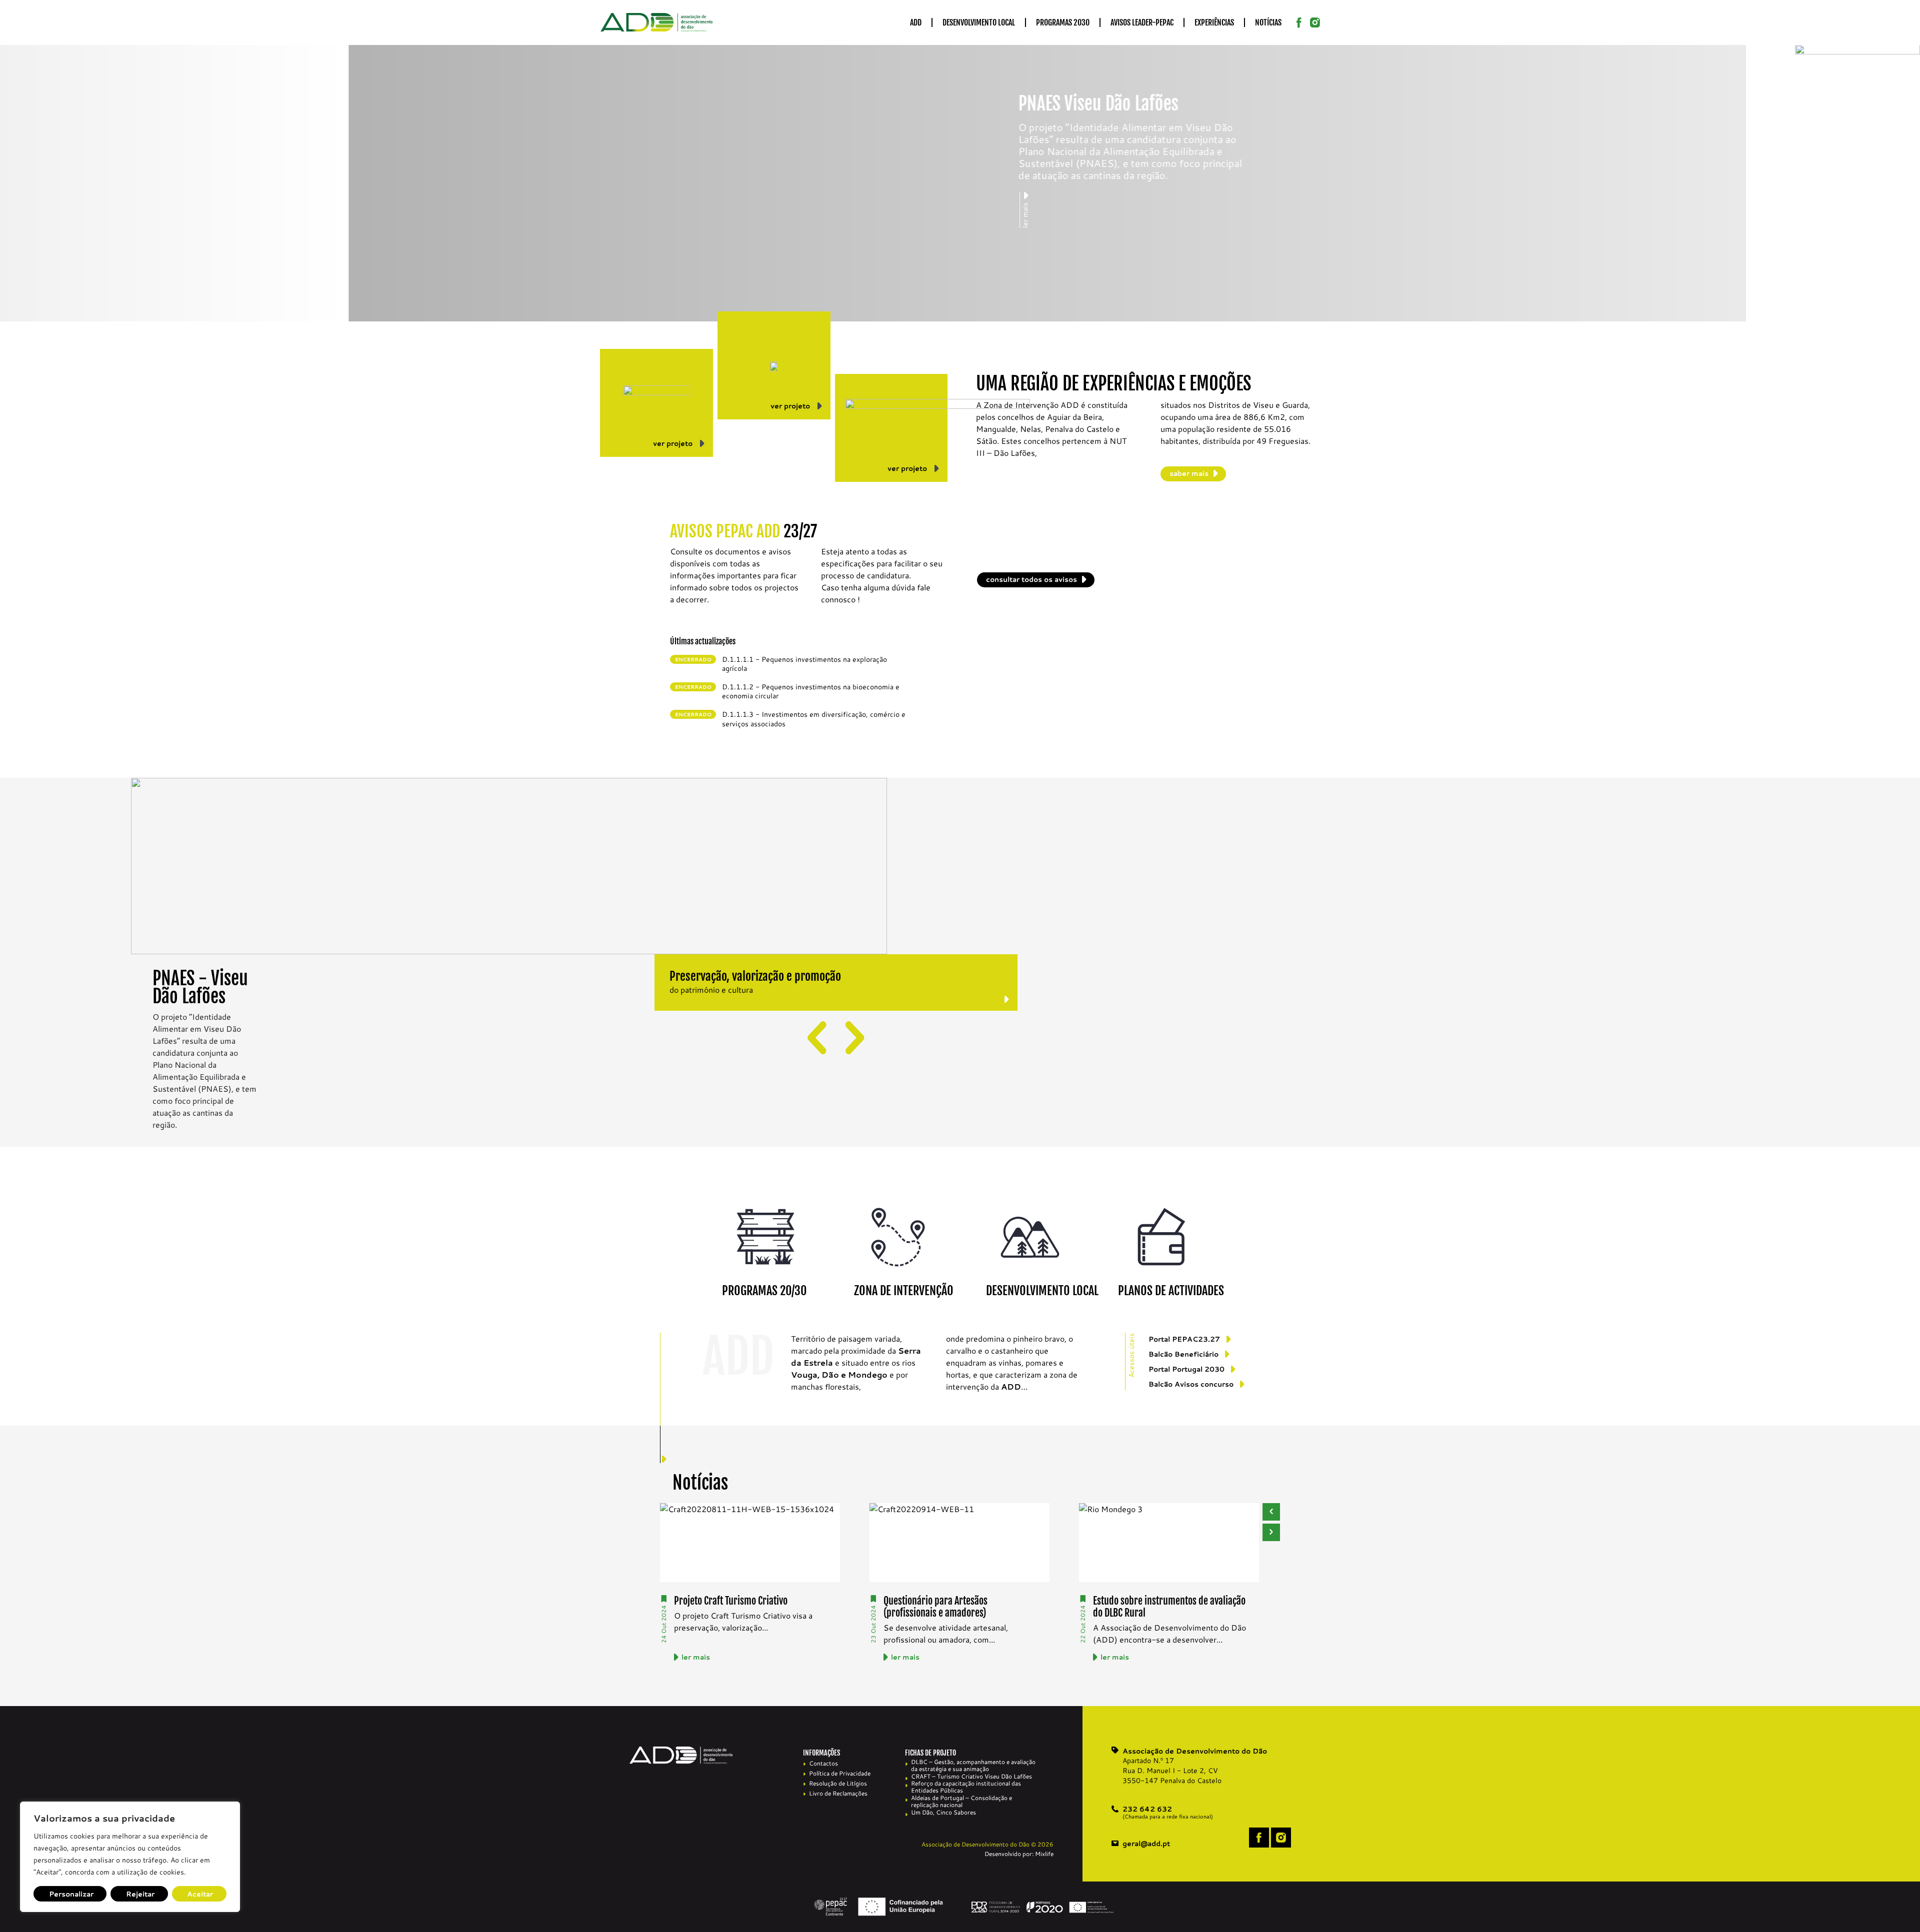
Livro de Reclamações (838, 1793)
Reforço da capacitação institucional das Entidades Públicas (966, 1787)
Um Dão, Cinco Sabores (943, 1813)
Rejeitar (140, 1894)
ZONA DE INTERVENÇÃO (904, 1291)
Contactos (823, 1763)
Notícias (1268, 22)
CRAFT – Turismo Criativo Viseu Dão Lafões (971, 1777)
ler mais (696, 1657)
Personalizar (71, 1894)
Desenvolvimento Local (979, 22)
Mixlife (1044, 1854)
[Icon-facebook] (1299, 22)
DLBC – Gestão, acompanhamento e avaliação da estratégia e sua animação (973, 1766)
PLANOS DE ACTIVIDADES (1171, 1291)
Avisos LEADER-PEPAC (1142, 22)
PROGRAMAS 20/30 (764, 1291)
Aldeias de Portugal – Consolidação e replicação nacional (961, 1802)
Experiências (1214, 22)
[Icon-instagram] (1315, 22)
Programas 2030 (1063, 22)
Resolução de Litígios (838, 1783)
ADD (916, 22)
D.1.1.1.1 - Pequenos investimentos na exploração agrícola (804, 664)
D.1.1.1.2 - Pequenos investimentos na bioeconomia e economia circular (811, 691)
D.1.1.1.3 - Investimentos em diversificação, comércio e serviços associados (814, 719)
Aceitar (200, 1894)
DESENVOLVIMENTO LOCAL (1042, 1291)
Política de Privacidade (840, 1773)
